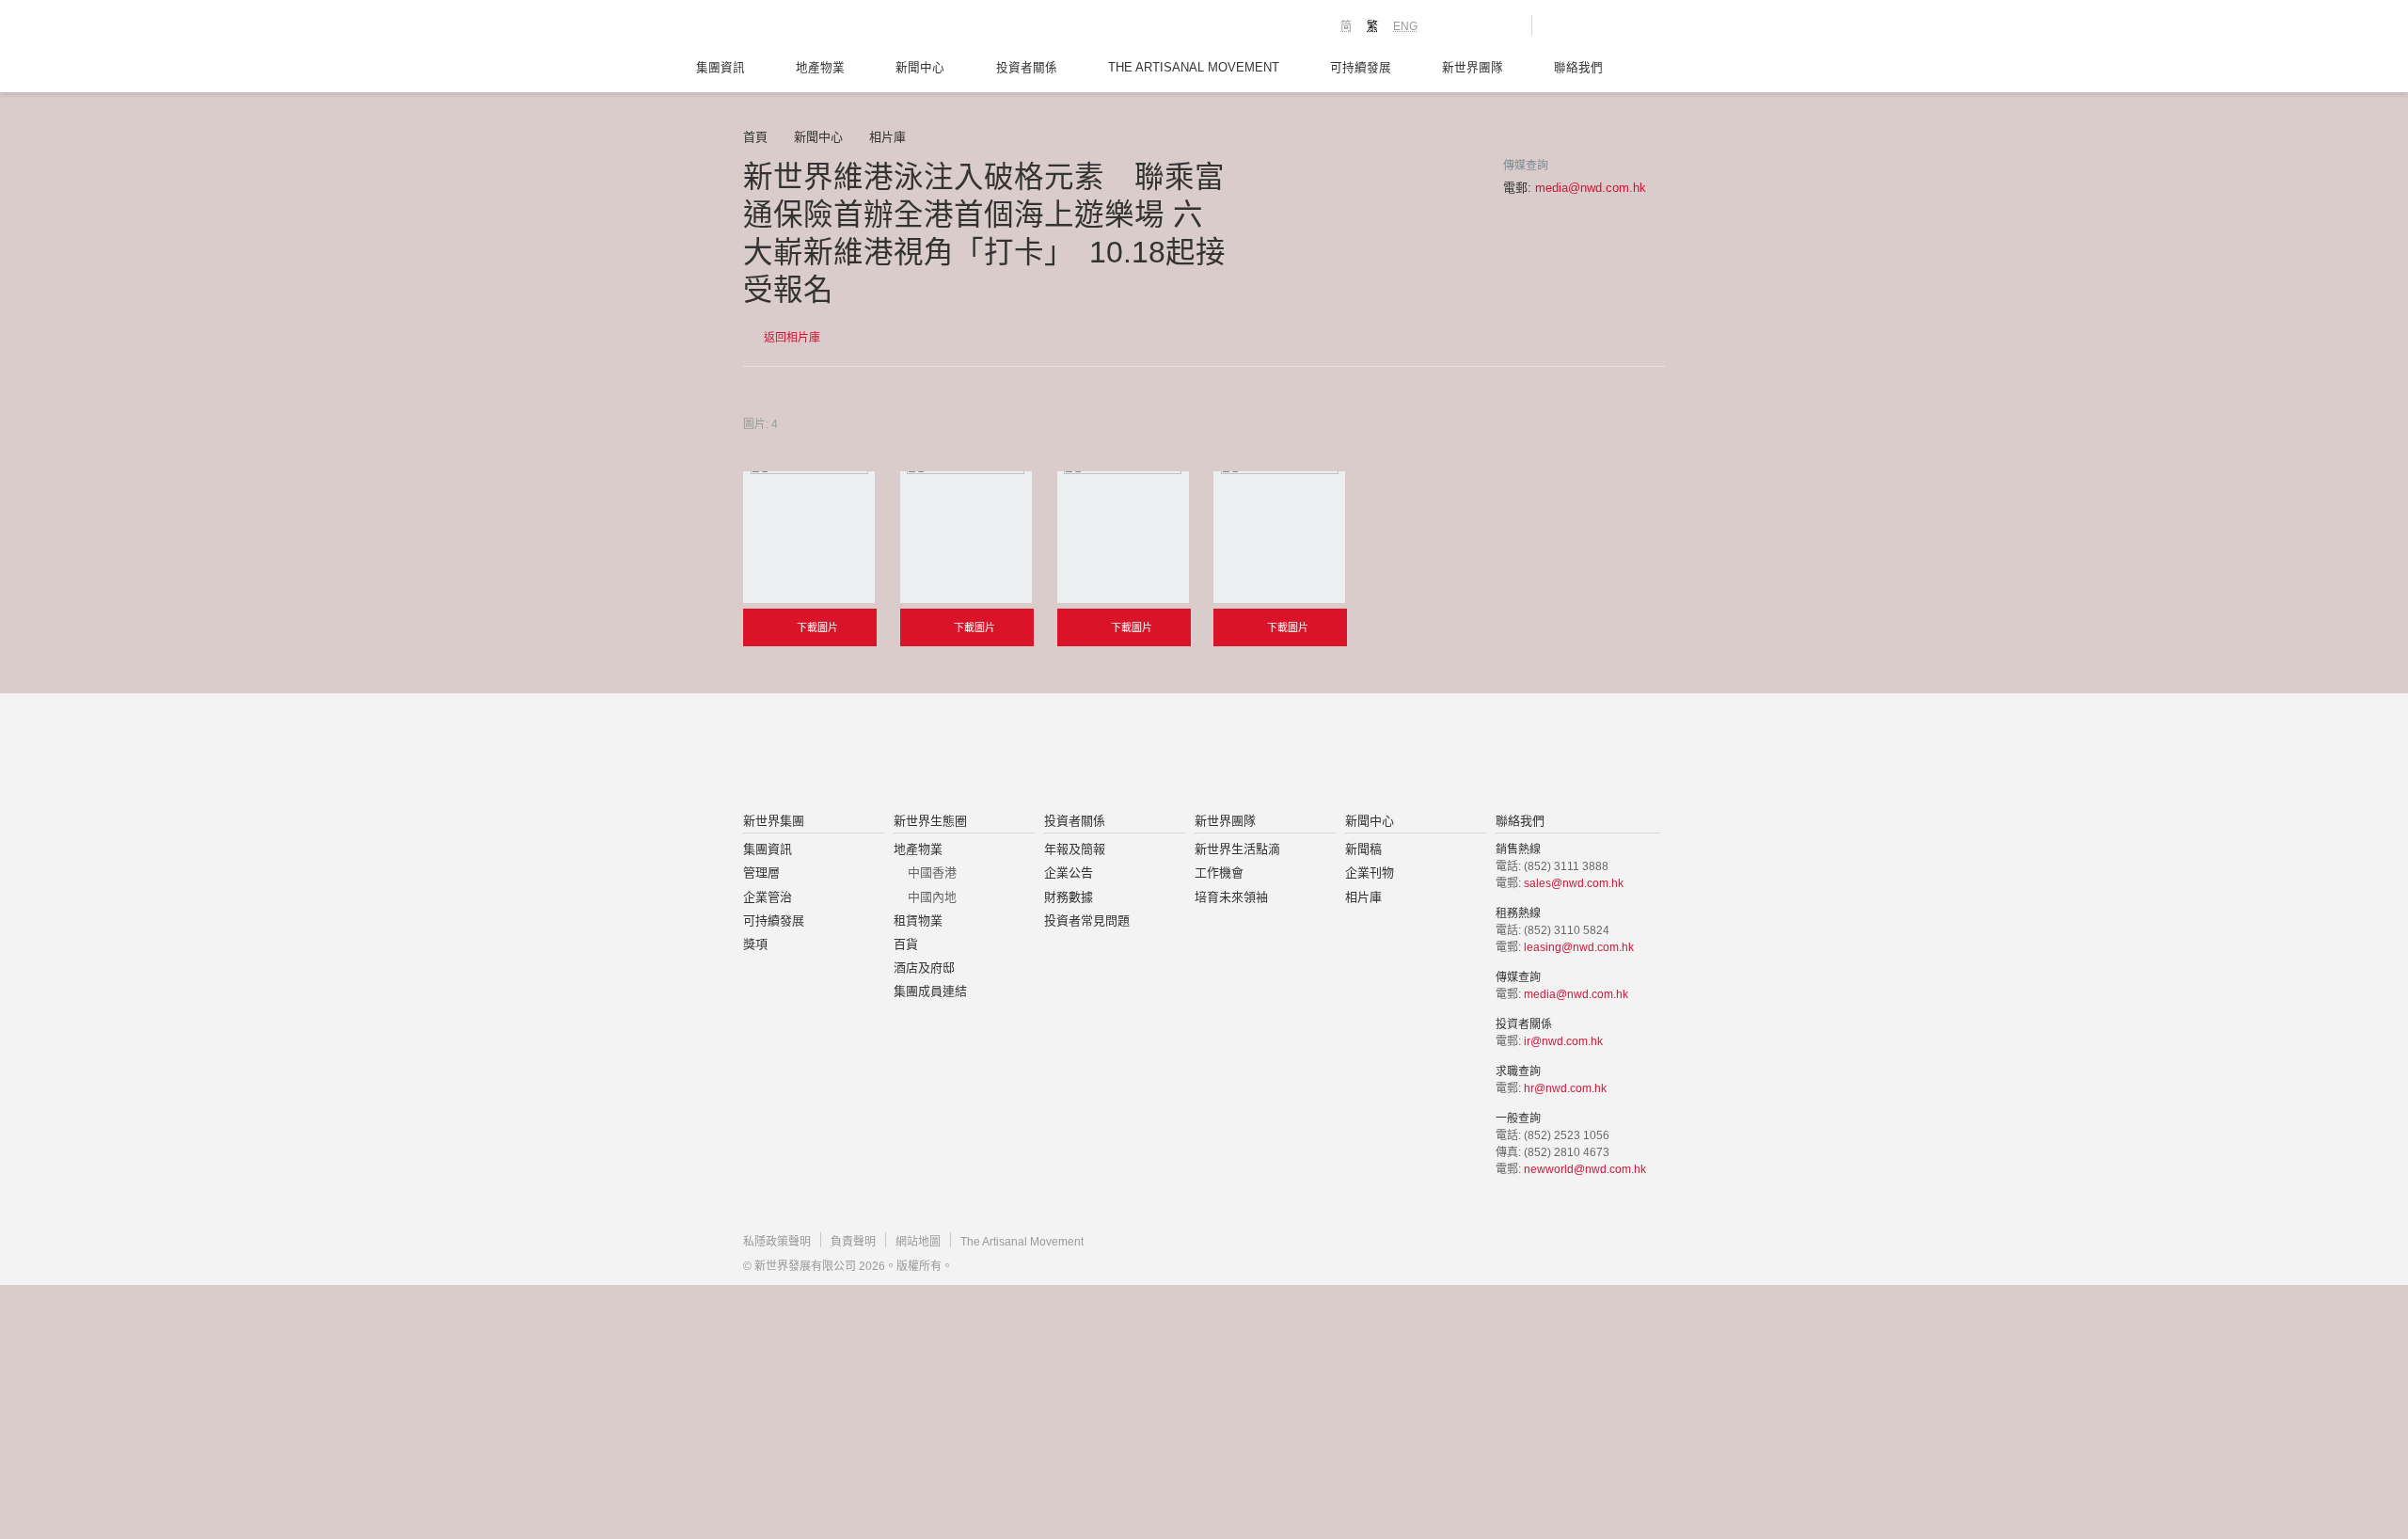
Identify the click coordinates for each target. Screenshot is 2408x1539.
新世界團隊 (1473, 68)
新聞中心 (920, 68)
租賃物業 (918, 920)
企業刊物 (1370, 873)
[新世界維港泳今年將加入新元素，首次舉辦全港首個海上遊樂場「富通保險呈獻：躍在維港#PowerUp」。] (809, 537)
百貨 (906, 944)
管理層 (761, 873)
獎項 (755, 944)
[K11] (1451, 24)
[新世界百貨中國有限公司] (1393, 754)
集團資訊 (721, 68)
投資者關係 (1027, 68)
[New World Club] (1503, 25)
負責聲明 (853, 1242)
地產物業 (820, 68)
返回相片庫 (791, 338)
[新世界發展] (847, 28)
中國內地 (932, 897)
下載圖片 (816, 627)
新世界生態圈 (930, 821)
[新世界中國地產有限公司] (1180, 754)
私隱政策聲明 (777, 1242)
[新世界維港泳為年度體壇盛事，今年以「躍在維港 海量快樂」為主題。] (1279, 537)
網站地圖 (918, 1242)
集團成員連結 (930, 991)
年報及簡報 (1075, 849)
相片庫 (887, 137)
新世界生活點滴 (1237, 849)
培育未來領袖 (1231, 897)
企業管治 (768, 897)
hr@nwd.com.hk (1565, 1088)
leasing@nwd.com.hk (1579, 947)
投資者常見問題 (1087, 920)
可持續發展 (1361, 68)
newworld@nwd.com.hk (1585, 1169)
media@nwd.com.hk (1591, 188)
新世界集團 (774, 821)
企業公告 (1069, 873)
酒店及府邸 (924, 968)
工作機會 (1219, 873)
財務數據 (1069, 897)
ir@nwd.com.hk (1563, 1041)
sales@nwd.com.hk (1574, 883)
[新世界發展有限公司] (991, 754)
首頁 (755, 137)
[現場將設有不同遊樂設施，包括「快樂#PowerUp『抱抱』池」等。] (966, 537)
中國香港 (932, 873)
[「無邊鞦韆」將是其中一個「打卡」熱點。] (1123, 537)
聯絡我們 (1578, 68)
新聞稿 (1363, 849)
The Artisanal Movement (1194, 68)
